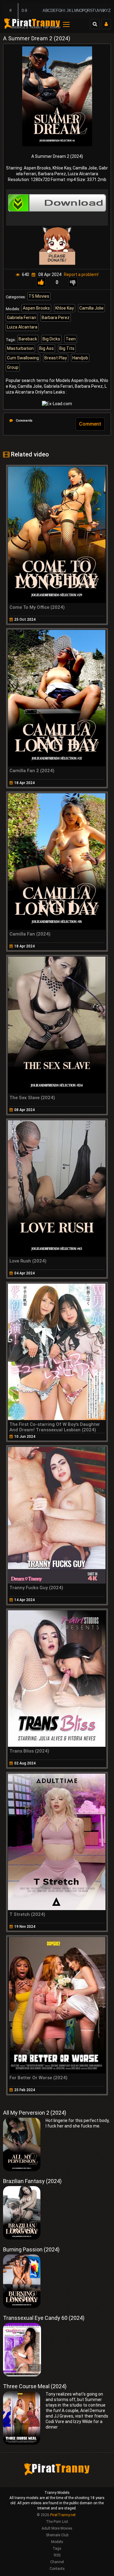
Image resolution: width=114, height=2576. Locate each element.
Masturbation (20, 348)
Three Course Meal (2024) (35, 2386)
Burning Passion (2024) (31, 2249)
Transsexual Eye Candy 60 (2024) (44, 2318)
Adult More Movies (57, 2528)
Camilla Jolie (92, 308)
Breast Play (56, 358)
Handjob (80, 358)
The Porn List (57, 2522)
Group (13, 367)
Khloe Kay (65, 308)
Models (57, 2542)
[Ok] (41, 282)
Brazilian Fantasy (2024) (32, 2181)
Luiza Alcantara (22, 327)
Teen (71, 339)
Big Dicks (51, 339)
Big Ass (47, 348)
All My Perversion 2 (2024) (35, 2113)
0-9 (24, 11)
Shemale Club (57, 2535)
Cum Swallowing (23, 358)
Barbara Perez (56, 318)
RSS (57, 2555)
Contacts (57, 2569)
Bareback (28, 339)
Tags (57, 2549)
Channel (57, 2562)
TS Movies (39, 296)
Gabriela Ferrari (22, 318)
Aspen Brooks (36, 308)
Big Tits (67, 348)
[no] (73, 282)
